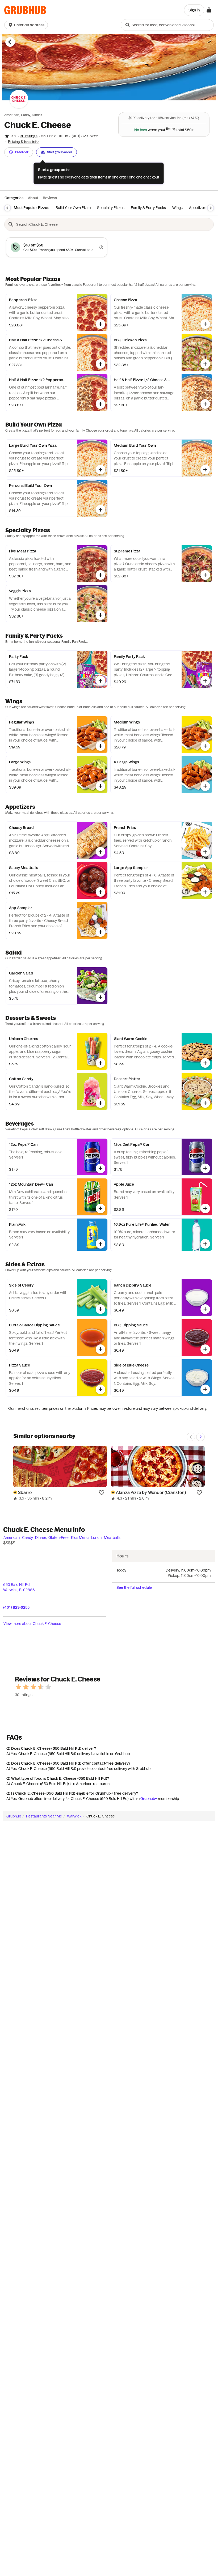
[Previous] (7, 208)
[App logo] (25, 10)
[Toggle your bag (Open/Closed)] (209, 10)
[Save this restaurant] (102, 1492)
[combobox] (167, 25)
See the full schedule (134, 1587)
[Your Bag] (209, 10)
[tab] (32, 208)
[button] (27, 25)
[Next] (211, 208)
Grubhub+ (149, 1799)
